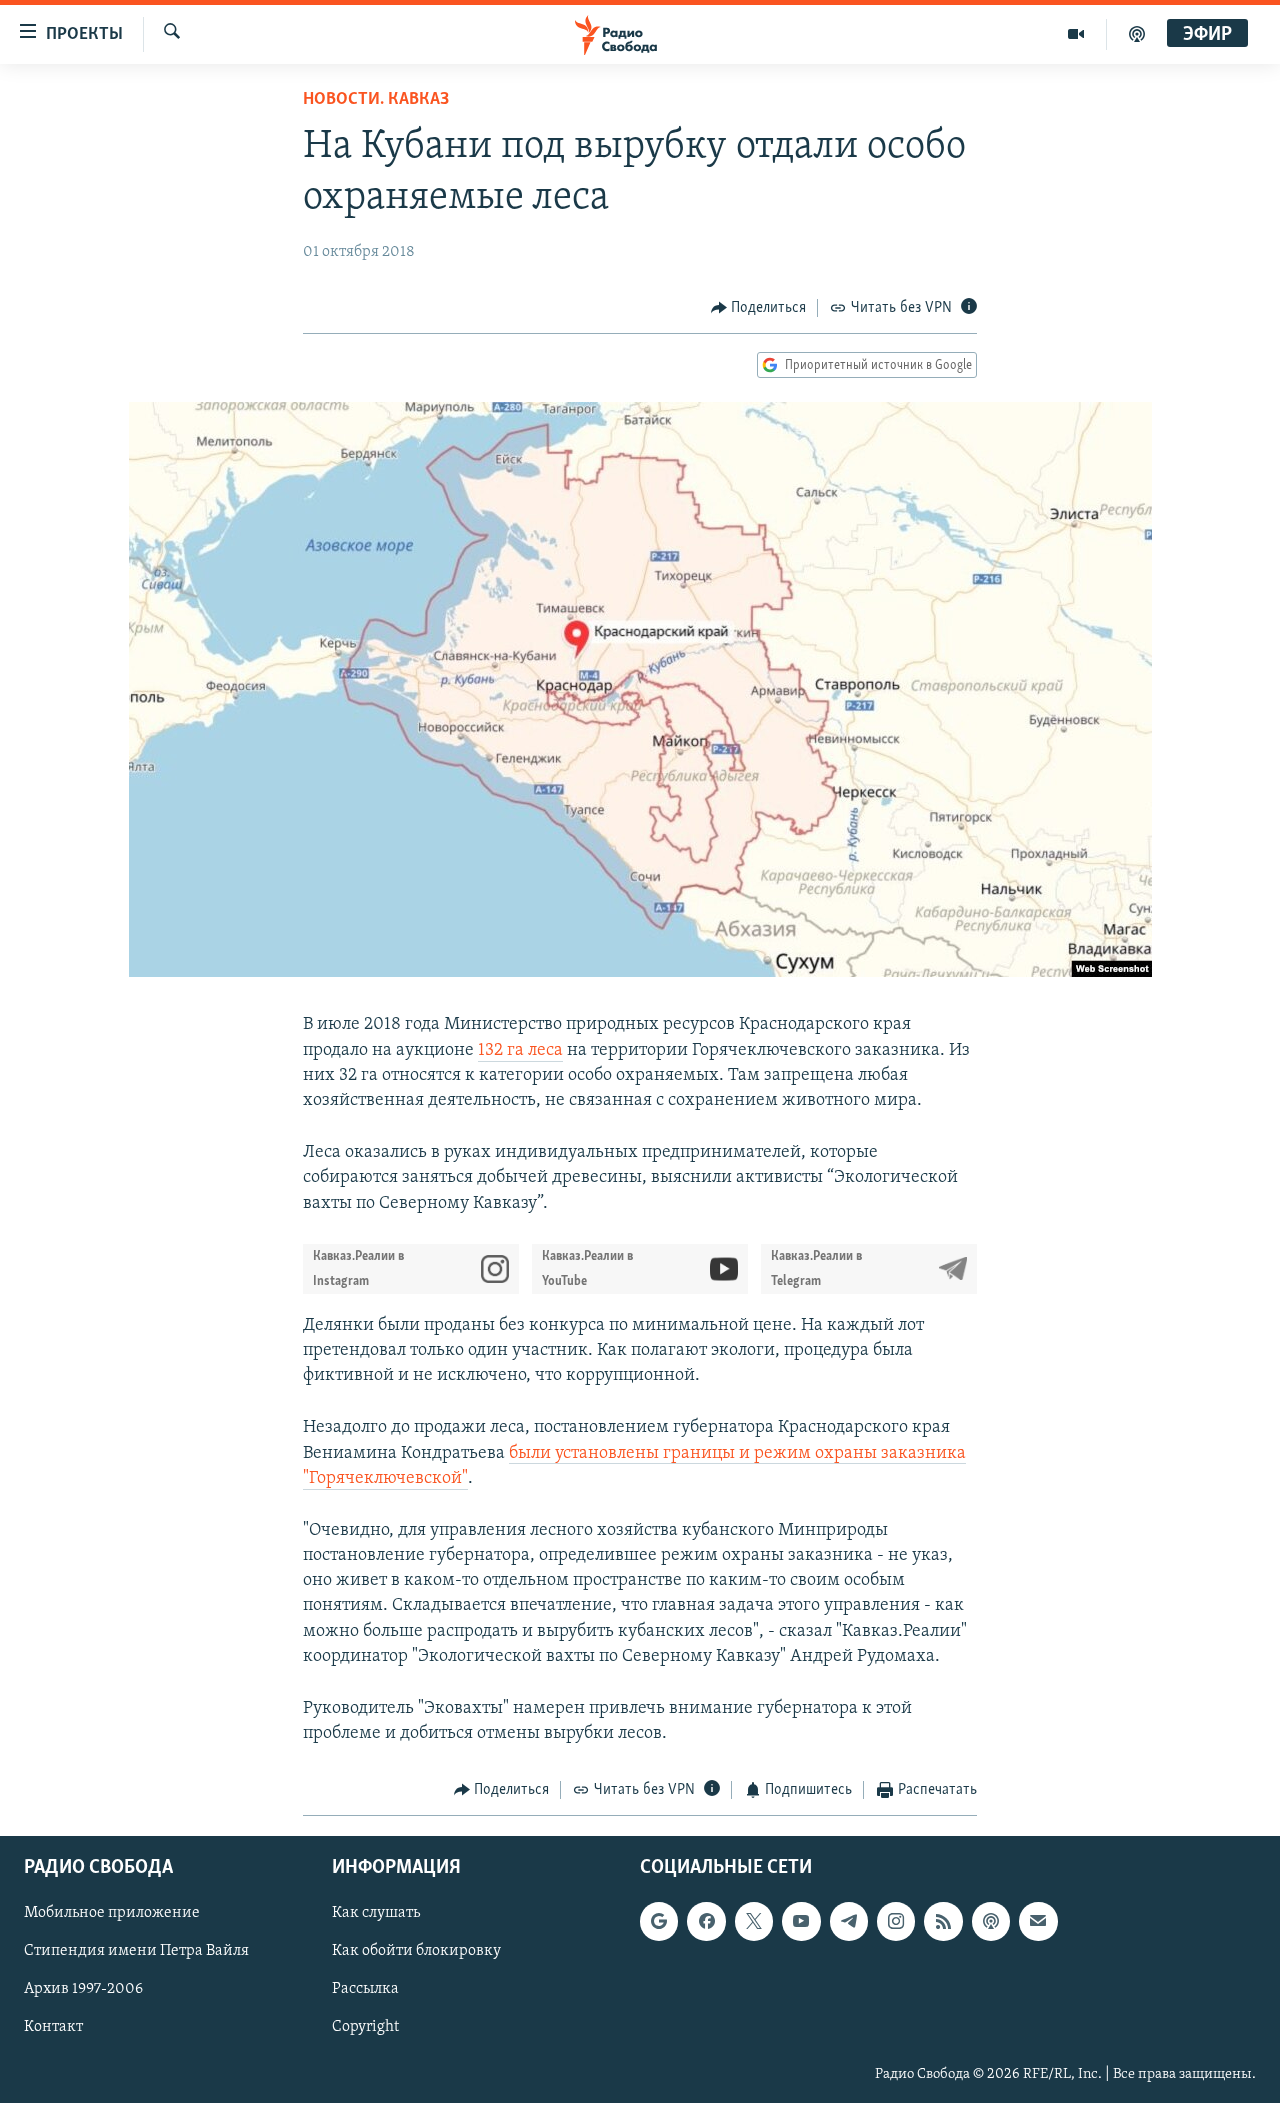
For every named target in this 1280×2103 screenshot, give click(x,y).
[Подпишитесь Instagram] (896, 1921)
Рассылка (365, 1989)
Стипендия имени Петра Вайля (136, 1951)
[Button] (759, 308)
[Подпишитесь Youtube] (801, 1921)
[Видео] (1076, 34)
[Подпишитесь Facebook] (706, 1921)
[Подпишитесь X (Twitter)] (754, 1921)
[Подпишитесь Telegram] (849, 1921)
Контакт (53, 2027)
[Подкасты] (991, 1921)
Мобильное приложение (112, 1913)
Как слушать (376, 1913)
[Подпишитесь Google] (659, 1921)
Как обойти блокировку (416, 1951)
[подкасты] (1137, 34)
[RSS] (943, 1921)
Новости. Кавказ (376, 100)
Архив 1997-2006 (83, 1989)
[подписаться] (1038, 1921)
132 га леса (520, 1051)
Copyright (365, 2027)
